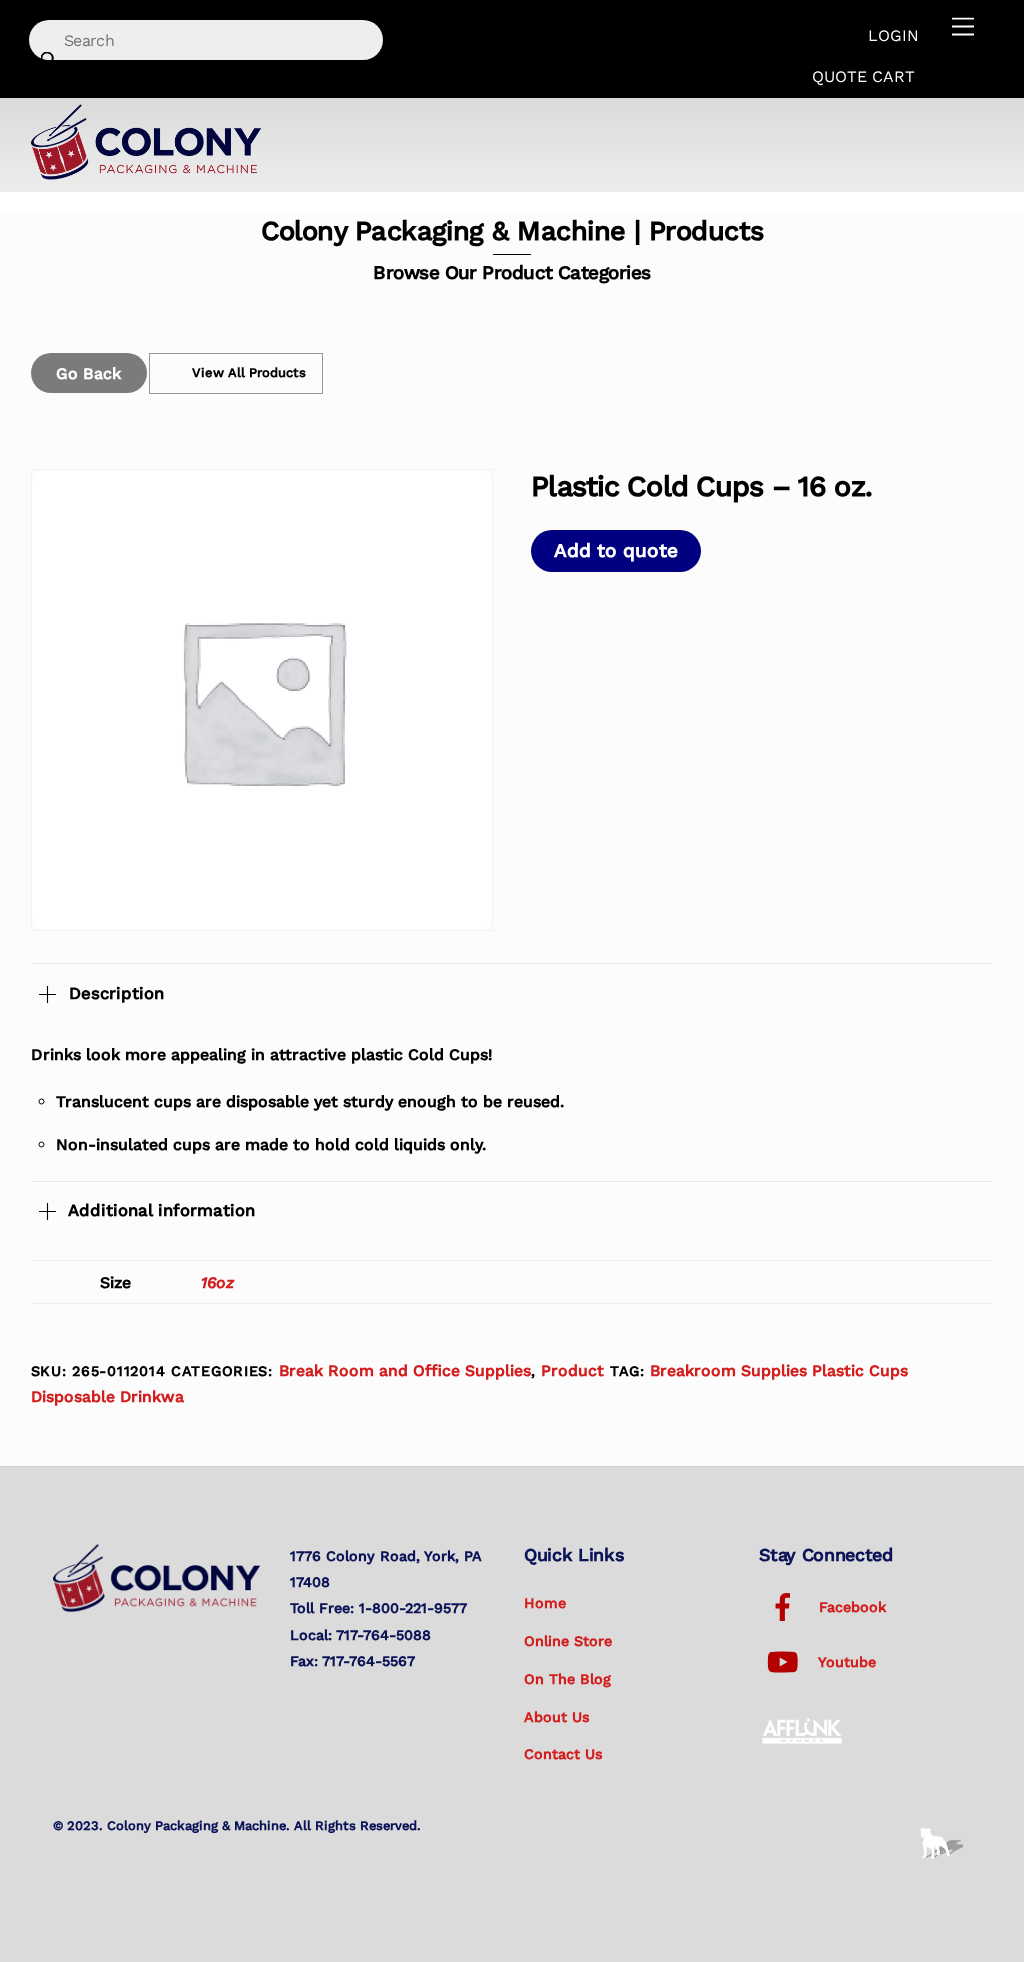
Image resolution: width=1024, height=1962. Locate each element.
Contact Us (563, 1754)
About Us (557, 1717)
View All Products (249, 372)
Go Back (88, 373)
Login (893, 35)
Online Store (568, 1641)
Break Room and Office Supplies (405, 1370)
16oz (217, 1282)
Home (545, 1603)
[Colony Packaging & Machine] (146, 173)
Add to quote (616, 550)
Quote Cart (863, 76)
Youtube (845, 1662)
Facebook (850, 1607)
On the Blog (567, 1679)
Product (572, 1370)
